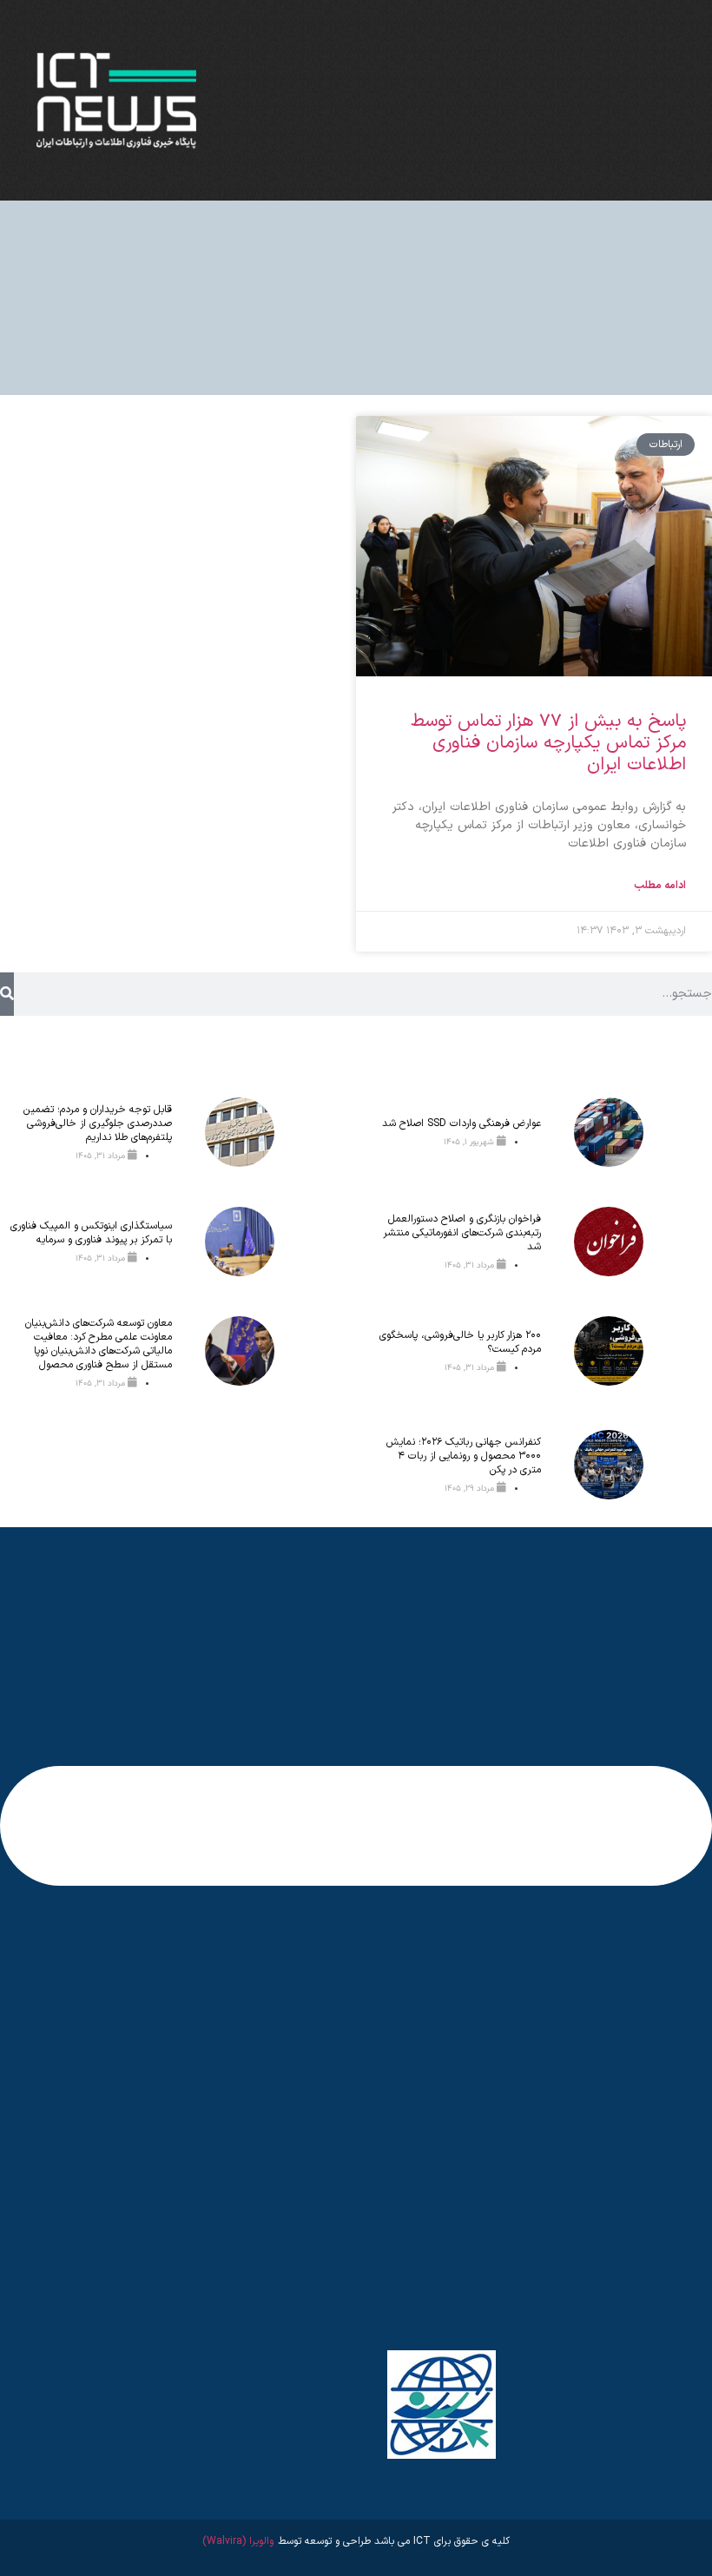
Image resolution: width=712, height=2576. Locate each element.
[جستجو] (7, 994)
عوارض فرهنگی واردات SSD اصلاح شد (461, 1123)
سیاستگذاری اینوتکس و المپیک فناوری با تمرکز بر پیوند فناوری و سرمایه (91, 1233)
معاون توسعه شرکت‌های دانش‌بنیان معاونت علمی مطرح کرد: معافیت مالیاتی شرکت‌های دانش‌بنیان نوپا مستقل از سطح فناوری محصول (99, 1344)
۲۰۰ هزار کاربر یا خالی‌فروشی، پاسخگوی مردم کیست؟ (460, 1342)
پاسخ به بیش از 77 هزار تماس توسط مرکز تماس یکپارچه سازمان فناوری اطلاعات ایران (548, 743)
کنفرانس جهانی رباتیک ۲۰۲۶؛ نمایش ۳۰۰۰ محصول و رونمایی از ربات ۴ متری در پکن (464, 1456)
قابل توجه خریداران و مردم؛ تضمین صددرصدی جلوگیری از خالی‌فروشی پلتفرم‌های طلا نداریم (98, 1123)
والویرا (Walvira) (238, 2541)
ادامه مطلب (660, 886)
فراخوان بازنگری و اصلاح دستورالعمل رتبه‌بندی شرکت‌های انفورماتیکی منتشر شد (462, 1233)
